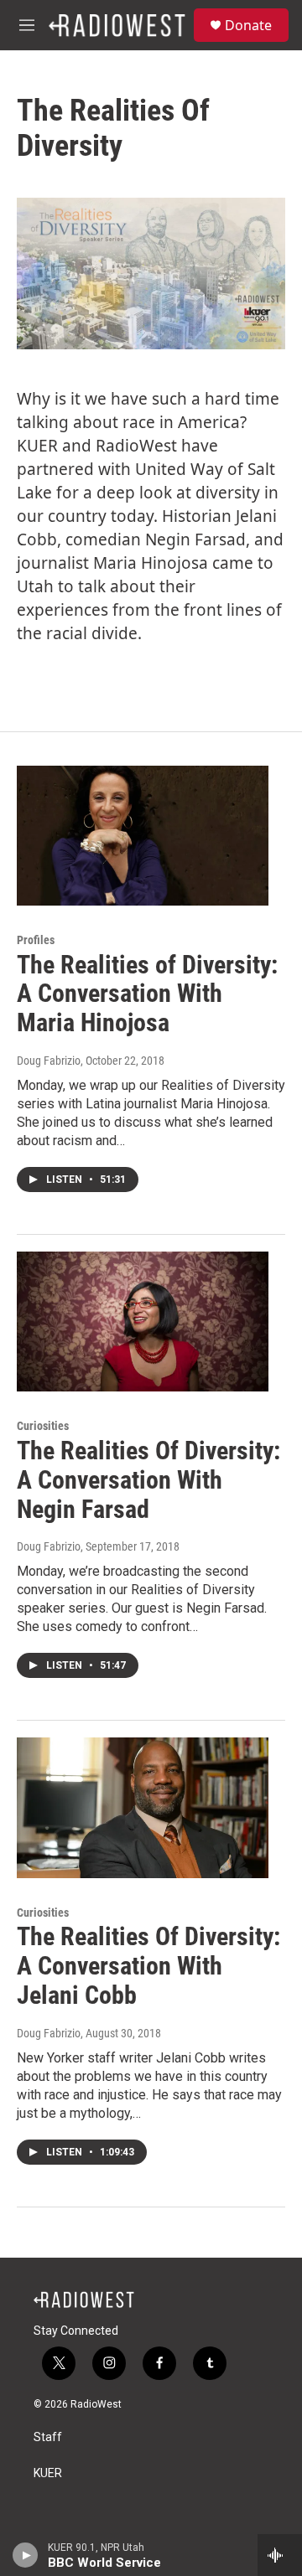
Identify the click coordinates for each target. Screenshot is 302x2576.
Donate (248, 25)
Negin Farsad (195, 539)
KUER (48, 2473)
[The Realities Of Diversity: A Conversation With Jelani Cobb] (143, 1807)
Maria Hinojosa (151, 563)
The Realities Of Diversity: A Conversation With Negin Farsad (148, 1480)
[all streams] (280, 2555)
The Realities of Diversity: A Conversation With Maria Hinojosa (147, 994)
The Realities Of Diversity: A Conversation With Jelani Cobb (148, 1966)
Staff (48, 2437)
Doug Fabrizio (49, 1061)
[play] (26, 2555)
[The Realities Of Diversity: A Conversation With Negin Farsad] (143, 1322)
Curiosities (43, 1426)
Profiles (36, 940)
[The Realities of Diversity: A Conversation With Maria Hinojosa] (143, 836)
